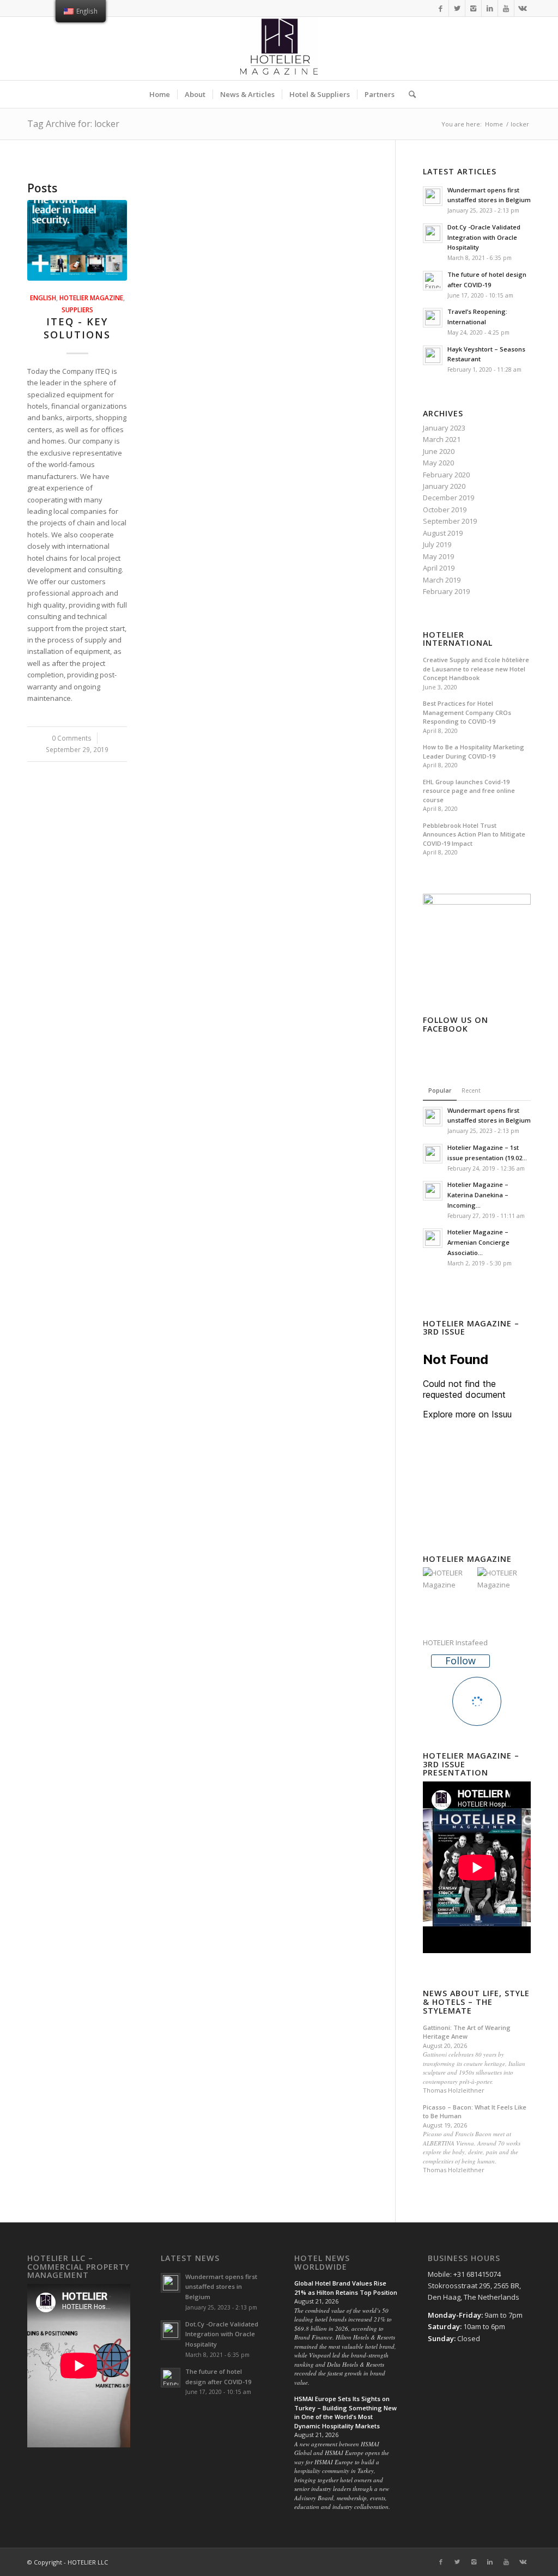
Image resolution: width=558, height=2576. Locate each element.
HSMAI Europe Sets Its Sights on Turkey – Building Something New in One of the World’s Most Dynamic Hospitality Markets (345, 2412)
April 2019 (439, 568)
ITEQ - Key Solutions (77, 328)
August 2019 (443, 533)
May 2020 (438, 463)
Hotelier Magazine (91, 298)
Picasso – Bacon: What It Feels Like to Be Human (475, 2112)
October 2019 (445, 510)
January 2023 (444, 428)
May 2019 (438, 556)
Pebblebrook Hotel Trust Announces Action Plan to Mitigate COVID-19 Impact (474, 834)
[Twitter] (457, 8)
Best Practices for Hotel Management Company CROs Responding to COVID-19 (467, 712)
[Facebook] (441, 8)
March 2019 (442, 580)
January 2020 (444, 486)
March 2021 (442, 439)
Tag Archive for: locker (73, 124)
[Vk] (523, 8)
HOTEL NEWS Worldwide (322, 2262)
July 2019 (437, 544)
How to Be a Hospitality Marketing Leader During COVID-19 (474, 751)
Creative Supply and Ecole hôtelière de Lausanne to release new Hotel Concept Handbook (476, 669)
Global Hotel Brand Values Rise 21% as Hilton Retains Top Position (346, 2288)
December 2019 (448, 498)
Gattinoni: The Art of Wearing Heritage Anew (467, 2032)
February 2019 (446, 591)
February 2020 (446, 475)
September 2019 (450, 521)
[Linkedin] (490, 8)
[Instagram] (473, 8)
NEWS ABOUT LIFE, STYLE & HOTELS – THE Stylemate (476, 2002)
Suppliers (77, 310)
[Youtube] (506, 8)
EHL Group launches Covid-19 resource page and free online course (469, 791)
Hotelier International (458, 639)
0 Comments (72, 738)
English (43, 298)
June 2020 (439, 451)
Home (494, 124)
